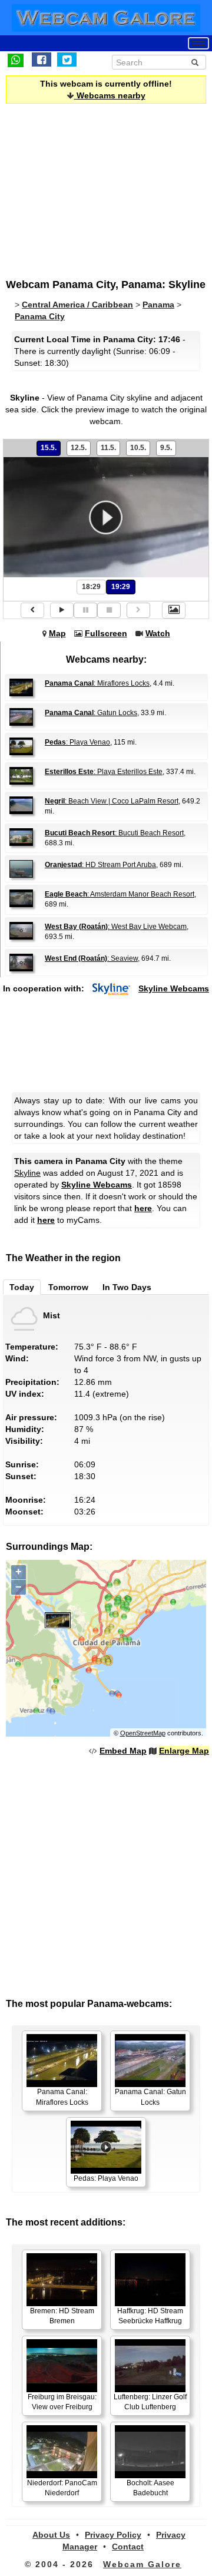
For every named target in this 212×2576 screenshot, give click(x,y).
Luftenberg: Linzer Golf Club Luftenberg (150, 2402)
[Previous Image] (32, 610)
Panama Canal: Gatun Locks (150, 2097)
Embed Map (123, 1751)
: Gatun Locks (91, 713)
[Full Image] (174, 610)
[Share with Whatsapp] (16, 59)
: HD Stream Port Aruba (100, 865)
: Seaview (91, 958)
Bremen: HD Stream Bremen (62, 2316)
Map (57, 633)
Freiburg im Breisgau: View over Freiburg (62, 2402)
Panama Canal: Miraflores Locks (62, 2097)
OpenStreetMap (143, 1733)
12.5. (79, 448)
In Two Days (127, 1287)
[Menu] (198, 43)
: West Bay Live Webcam (116, 927)
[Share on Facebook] (42, 59)
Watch (158, 633)
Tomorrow (68, 1287)
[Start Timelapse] (62, 610)
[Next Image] (138, 610)
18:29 (91, 587)
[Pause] (85, 610)
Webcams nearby (110, 95)
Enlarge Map (184, 1751)
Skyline (27, 1173)
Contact (128, 2547)
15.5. (49, 448)
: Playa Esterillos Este (104, 772)
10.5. (138, 448)
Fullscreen (106, 633)
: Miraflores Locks (97, 683)
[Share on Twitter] (67, 59)
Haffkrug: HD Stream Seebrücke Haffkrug (150, 2316)
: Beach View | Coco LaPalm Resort (112, 801)
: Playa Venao (77, 742)
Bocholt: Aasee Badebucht (150, 2488)
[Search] (195, 62)
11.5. (108, 448)
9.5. (166, 448)
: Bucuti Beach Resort (114, 833)
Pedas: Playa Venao (106, 2178)
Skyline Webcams (174, 988)
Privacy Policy (113, 2535)
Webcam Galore (142, 2564)
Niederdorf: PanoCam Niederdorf (62, 2488)
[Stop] (109, 610)
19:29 (121, 587)
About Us (51, 2535)
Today (22, 1287)
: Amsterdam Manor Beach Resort (120, 894)
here (143, 1208)
